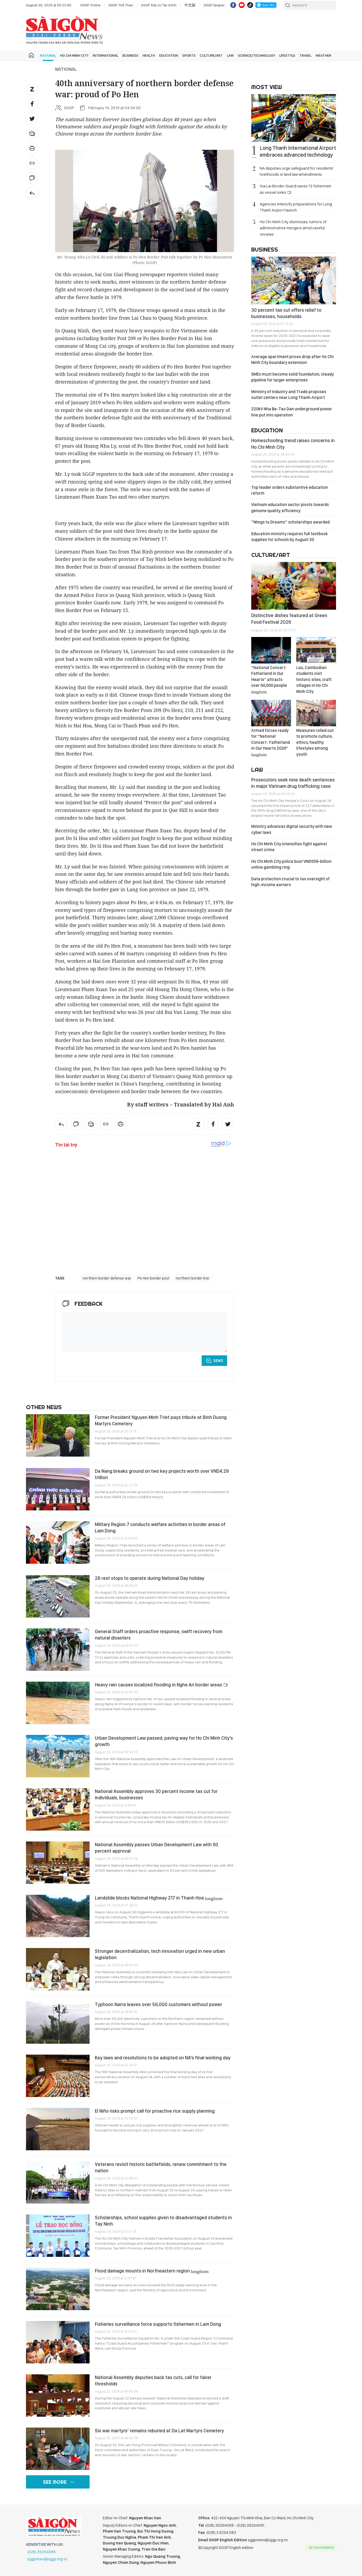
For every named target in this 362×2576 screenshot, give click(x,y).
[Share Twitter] (32, 119)
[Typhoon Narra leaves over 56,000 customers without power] (58, 2023)
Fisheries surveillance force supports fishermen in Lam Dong (158, 2324)
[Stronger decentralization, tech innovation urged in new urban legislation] (58, 1969)
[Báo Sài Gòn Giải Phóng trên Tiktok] (250, 5)
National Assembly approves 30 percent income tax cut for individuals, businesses (156, 1794)
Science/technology (257, 55)
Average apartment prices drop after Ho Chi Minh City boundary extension (292, 360)
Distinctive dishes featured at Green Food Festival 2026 (289, 619)
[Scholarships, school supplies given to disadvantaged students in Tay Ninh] (58, 2236)
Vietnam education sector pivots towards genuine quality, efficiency (290, 507)
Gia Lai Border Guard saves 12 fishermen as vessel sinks (295, 189)
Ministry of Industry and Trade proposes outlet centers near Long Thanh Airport (289, 395)
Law (230, 55)
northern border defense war (107, 1278)
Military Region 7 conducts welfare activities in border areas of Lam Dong (160, 1527)
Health (149, 55)
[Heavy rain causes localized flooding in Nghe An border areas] (58, 1703)
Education (169, 55)
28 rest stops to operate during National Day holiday (150, 1578)
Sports (189, 55)
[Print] (32, 148)
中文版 (190, 5)
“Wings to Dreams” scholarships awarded (290, 522)
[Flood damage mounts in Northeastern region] (58, 2289)
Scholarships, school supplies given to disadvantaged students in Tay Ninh (163, 2221)
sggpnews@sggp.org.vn (47, 2559)
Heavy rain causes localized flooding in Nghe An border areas (159, 1685)
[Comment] (32, 178)
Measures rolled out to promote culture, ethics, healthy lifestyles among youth (315, 742)
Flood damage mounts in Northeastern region (152, 2271)
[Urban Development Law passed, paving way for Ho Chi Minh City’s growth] (58, 1756)
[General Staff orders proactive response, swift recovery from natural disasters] (58, 1650)
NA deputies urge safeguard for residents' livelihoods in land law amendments (297, 171)
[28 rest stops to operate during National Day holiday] (58, 1596)
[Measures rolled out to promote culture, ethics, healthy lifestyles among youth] (316, 713)
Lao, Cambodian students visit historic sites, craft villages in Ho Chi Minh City (314, 680)
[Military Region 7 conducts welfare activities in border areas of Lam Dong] (58, 1542)
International (105, 55)
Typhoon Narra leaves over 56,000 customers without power (158, 2004)
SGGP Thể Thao (121, 5)
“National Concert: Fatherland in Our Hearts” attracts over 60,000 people (269, 679)
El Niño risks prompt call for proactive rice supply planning (155, 2111)
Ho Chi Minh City (74, 55)
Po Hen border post (153, 1278)
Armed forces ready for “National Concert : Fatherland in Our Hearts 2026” (271, 742)
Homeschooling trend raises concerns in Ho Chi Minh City (293, 444)
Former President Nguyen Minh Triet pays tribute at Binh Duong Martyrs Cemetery (161, 1420)
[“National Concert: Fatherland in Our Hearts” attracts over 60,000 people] (271, 650)
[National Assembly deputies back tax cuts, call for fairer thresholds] (58, 2395)
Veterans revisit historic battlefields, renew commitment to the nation (161, 2167)
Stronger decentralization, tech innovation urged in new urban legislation (160, 1954)
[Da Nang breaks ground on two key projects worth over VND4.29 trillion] (58, 1489)
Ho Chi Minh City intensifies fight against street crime (289, 847)
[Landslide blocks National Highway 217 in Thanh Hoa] (58, 1916)
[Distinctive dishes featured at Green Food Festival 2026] (294, 586)
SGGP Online (90, 5)
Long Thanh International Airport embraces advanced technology (298, 151)
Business (130, 55)
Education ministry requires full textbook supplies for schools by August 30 (290, 537)
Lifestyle (287, 55)
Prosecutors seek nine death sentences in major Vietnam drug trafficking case (293, 783)
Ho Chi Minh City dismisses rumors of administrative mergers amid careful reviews (293, 228)
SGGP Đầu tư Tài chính (159, 5)
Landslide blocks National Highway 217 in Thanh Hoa (159, 1898)
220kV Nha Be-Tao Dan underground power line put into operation (292, 412)
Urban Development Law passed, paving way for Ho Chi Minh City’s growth (164, 1741)
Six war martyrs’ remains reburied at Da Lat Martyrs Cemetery (159, 2431)
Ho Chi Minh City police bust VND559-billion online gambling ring (291, 864)
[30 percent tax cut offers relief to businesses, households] (294, 280)
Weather (323, 55)
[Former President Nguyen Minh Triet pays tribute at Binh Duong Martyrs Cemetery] (58, 1435)
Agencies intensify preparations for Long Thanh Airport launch (296, 207)
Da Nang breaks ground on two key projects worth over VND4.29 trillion (162, 1474)
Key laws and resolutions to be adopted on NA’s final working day (163, 2058)
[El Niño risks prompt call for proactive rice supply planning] (58, 2129)
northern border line (192, 1278)
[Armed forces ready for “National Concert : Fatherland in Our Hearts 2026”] (271, 713)
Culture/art (211, 55)
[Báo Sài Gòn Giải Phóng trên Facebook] (233, 5)
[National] (32, 193)
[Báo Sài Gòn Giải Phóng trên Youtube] (242, 5)
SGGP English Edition (64, 30)
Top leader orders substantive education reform (290, 490)
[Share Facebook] (32, 104)
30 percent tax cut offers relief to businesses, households (286, 313)
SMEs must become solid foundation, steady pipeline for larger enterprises (293, 377)
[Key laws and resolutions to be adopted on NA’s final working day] (58, 2076)
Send (218, 1361)
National (48, 55)
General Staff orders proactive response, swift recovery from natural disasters (159, 1635)
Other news (44, 1407)
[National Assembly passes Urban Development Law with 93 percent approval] (58, 1863)
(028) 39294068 (41, 2552)
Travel (305, 55)
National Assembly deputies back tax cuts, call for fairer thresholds (153, 2381)
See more (55, 2482)
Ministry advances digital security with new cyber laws (292, 829)
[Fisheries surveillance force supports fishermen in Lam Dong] (58, 2342)
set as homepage (321, 2548)
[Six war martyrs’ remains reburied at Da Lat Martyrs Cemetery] (58, 2449)
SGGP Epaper (214, 5)
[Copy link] (32, 163)
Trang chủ (31, 55)
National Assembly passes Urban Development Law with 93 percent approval (156, 1848)
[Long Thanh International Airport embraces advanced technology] (294, 118)
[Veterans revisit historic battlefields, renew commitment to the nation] (58, 2182)
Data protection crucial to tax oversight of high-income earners (290, 882)
